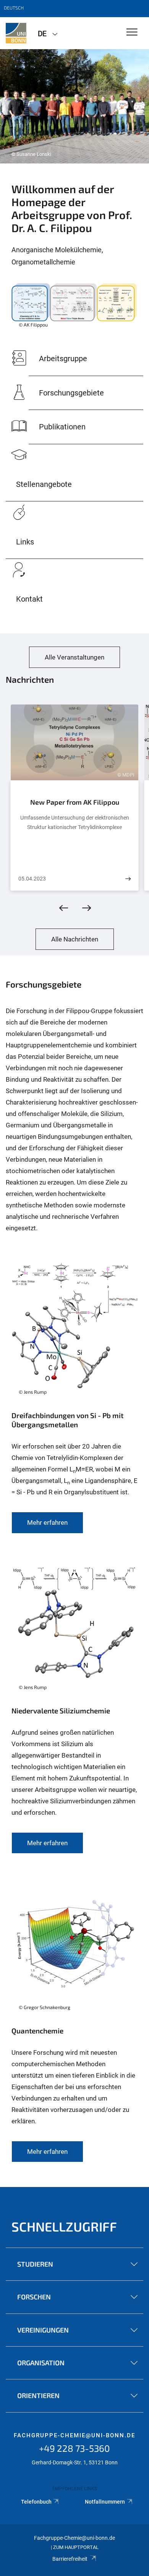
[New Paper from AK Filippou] (128, 879)
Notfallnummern (105, 2502)
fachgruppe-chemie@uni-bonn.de (74, 2435)
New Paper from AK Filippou (75, 802)
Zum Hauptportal (76, 2547)
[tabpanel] (74, 106)
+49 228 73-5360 (74, 2448)
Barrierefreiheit (70, 2559)
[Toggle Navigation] (132, 33)
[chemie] (16, 33)
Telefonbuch (36, 2502)
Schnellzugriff (64, 2226)
